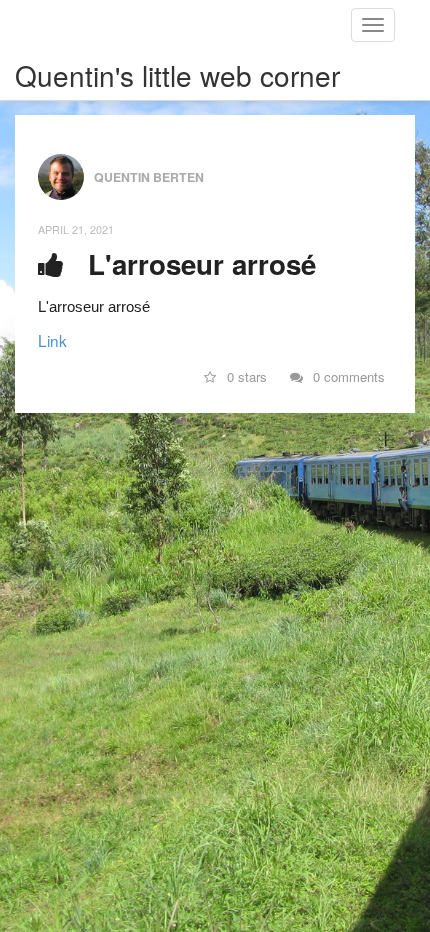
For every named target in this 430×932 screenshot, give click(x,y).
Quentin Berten (149, 175)
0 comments (347, 376)
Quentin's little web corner (177, 75)
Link (52, 340)
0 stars (245, 376)
